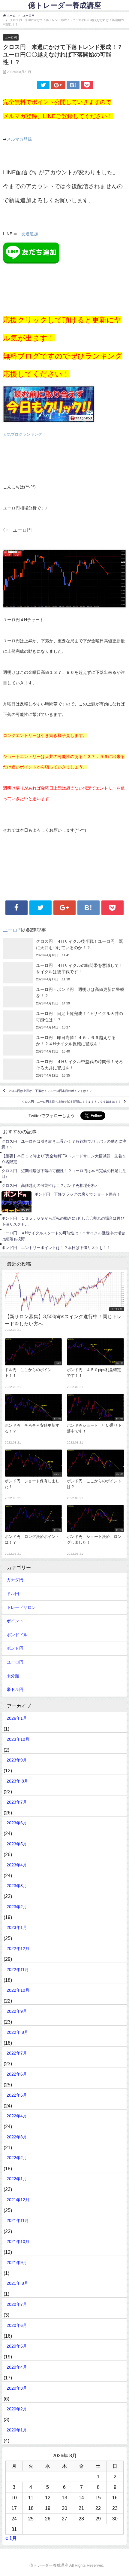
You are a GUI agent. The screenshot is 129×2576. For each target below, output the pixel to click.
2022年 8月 (17, 2032)
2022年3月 (17, 2137)
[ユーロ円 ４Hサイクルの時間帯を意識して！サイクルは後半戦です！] (64, 973)
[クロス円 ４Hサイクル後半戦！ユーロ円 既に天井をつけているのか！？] (64, 949)
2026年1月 (17, 1718)
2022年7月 (17, 2053)
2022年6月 (17, 2074)
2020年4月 (17, 2367)
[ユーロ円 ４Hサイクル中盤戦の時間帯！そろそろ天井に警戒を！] (64, 1069)
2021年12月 (18, 2200)
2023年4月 (17, 1865)
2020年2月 (17, 2409)
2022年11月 (18, 1969)
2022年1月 (17, 2179)
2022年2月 (17, 2158)
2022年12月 (18, 1948)
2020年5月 (17, 2346)
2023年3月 (17, 1886)
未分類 (13, 1676)
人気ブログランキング (22, 434)
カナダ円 (15, 1580)
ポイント (15, 1621)
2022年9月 (17, 2011)
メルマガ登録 (19, 139)
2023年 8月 (17, 1781)
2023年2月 (17, 1907)
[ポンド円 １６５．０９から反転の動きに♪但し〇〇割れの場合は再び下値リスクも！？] (64, 1221)
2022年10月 (18, 1990)
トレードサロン (21, 1607)
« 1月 (11, 2538)
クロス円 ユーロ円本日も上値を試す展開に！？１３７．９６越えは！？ (71, 1102)
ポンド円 (15, 1648)
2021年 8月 (17, 2283)
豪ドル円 (15, 1689)
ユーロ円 (11, 37)
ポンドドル (17, 1635)
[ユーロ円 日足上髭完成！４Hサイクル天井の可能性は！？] (64, 1021)
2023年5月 (17, 1844)
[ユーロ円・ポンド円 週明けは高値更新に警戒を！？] (64, 997)
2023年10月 (18, 1739)
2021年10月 (18, 2241)
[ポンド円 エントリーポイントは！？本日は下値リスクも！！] (64, 1248)
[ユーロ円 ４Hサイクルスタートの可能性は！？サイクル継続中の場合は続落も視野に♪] (64, 1236)
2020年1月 (17, 2430)
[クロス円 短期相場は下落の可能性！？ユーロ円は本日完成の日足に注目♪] (64, 1174)
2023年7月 (17, 1802)
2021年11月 (18, 2220)
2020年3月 (17, 2388)
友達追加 (30, 234)
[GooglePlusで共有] (58, 85)
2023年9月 (17, 1760)
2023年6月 (17, 1823)
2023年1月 (17, 1927)
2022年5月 (17, 2095)
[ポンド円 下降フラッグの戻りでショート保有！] (64, 1202)
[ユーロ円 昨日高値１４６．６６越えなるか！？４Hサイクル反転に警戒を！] (64, 1045)
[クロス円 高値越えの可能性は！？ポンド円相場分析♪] (64, 1186)
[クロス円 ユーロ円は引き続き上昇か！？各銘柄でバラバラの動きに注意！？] (64, 1144)
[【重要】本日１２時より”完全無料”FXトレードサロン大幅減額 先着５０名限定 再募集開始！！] (64, 1159)
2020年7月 (17, 2304)
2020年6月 (17, 2325)
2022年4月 (17, 2116)
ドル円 (13, 1594)
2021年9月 (17, 2263)
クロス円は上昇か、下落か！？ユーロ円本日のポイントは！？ (50, 1091)
